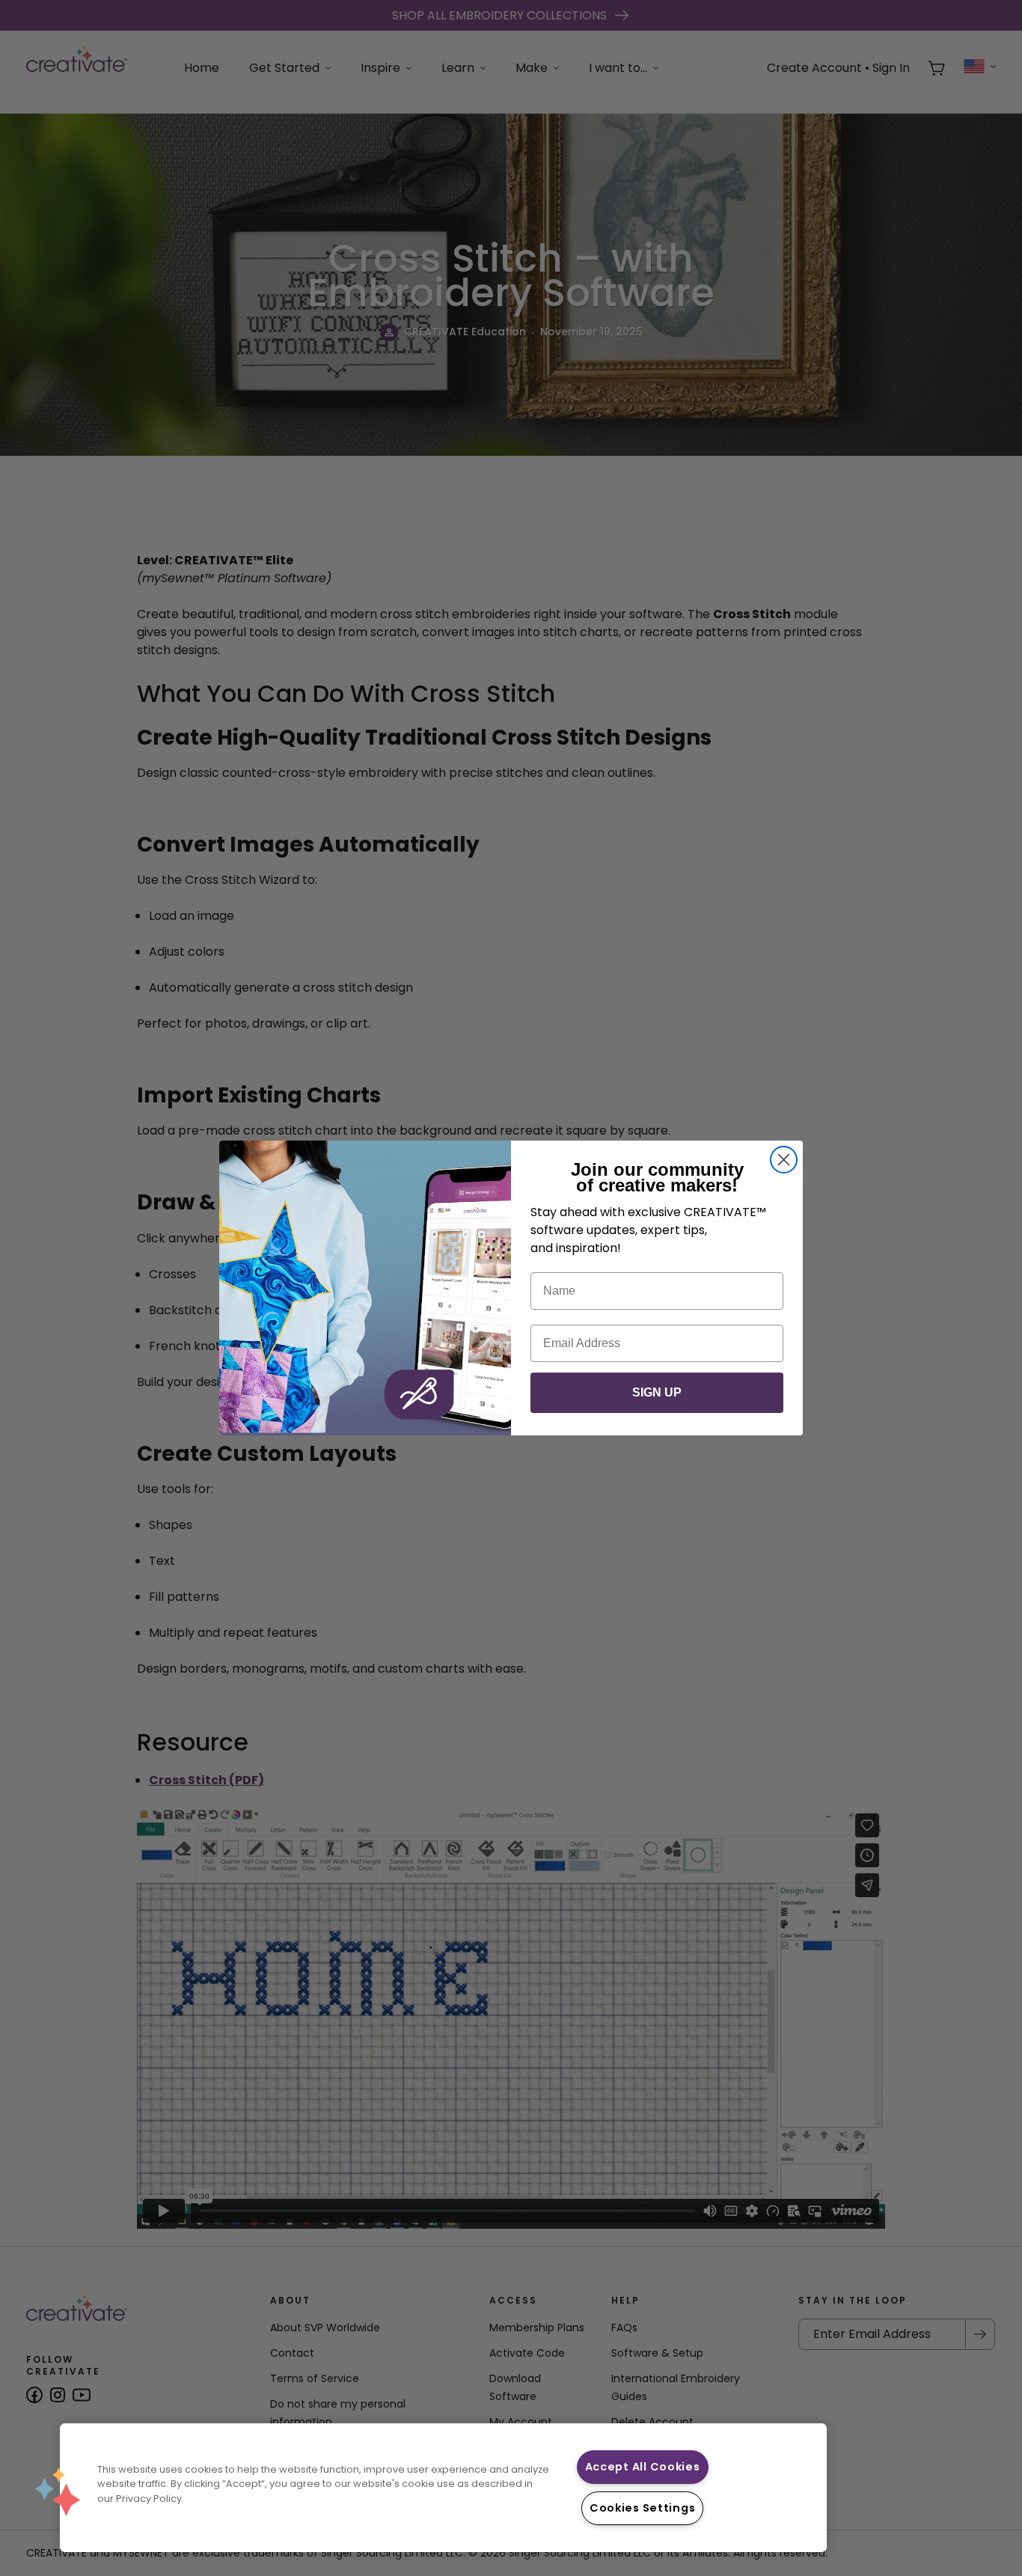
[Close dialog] (784, 1160)
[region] (443, 2488)
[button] (58, 2491)
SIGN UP (657, 1392)
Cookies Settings (643, 2508)
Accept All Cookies (643, 2467)
